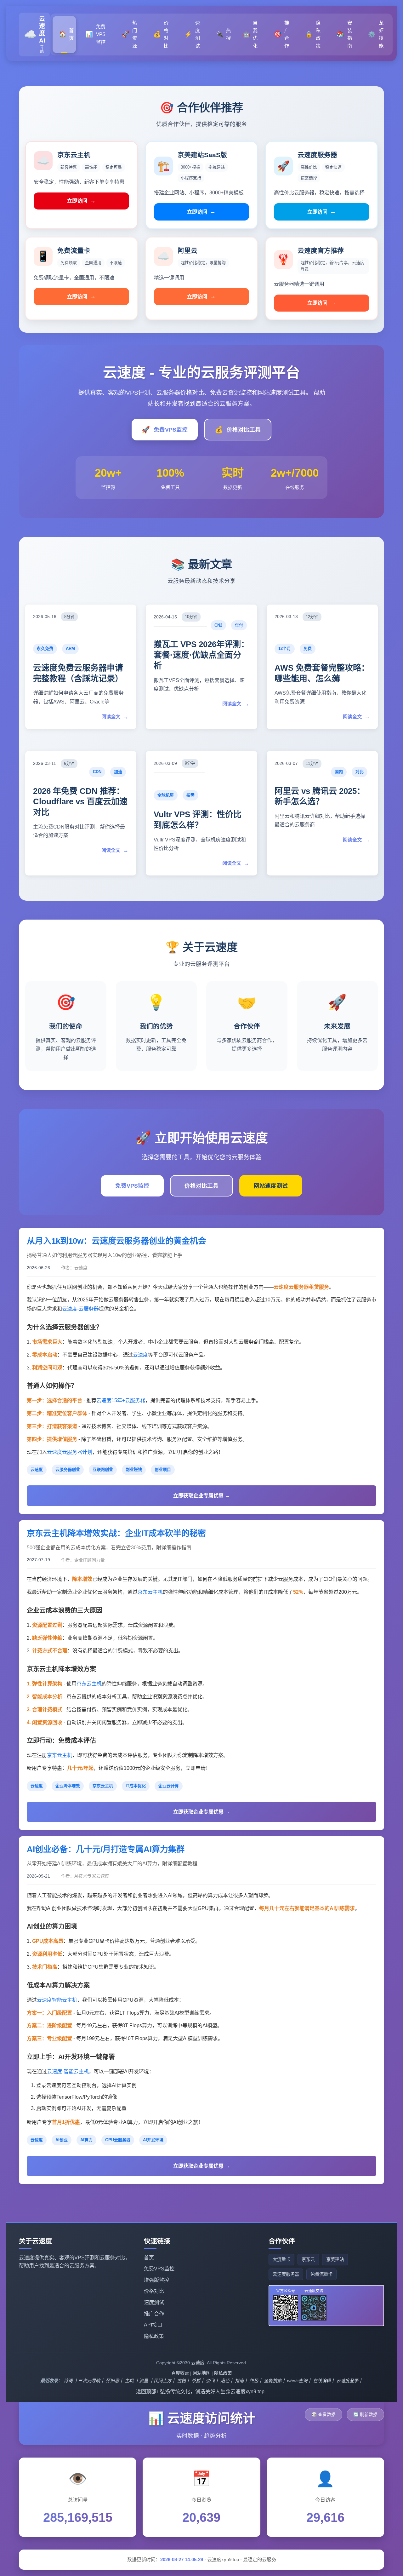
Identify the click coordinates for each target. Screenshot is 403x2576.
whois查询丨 (299, 2381)
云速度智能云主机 (57, 2000)
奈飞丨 (213, 2381)
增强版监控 (156, 2280)
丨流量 (141, 2381)
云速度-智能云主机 (68, 2071)
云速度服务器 (286, 2274)
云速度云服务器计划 (70, 1452)
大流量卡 (281, 2259)
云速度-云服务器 (80, 1309)
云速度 (140, 1355)
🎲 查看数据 (324, 2414)
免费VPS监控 (165, 430)
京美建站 (335, 2259)
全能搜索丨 (275, 2381)
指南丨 (241, 2381)
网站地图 (201, 2373)
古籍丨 (184, 2381)
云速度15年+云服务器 (121, 1400)
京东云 (308, 2259)
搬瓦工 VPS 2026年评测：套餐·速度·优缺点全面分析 (201, 655)
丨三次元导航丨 (89, 2381)
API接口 (153, 2325)
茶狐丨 (198, 2381)
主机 (129, 2381)
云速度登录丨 (349, 2381)
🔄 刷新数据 (365, 2414)
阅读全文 (115, 717)
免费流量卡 (321, 2274)
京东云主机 (150, 1592)
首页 (149, 2258)
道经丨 (227, 2381)
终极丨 (256, 2381)
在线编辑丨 (324, 2381)
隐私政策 (154, 2336)
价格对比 (154, 2291)
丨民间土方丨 (162, 2381)
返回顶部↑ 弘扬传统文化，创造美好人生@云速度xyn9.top (200, 2392)
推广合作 (154, 2314)
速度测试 (154, 2302)
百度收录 (180, 2373)
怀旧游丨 (115, 2381)
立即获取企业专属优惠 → (201, 1496)
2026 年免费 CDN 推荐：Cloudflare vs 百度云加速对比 (80, 802)
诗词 (68, 2381)
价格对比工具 (238, 430)
